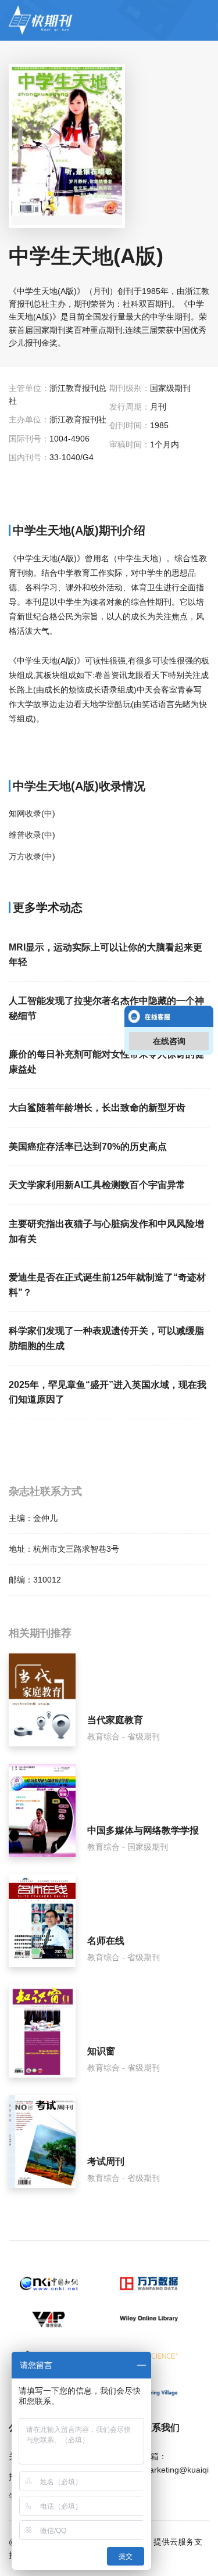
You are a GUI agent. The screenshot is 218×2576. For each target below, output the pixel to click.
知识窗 (101, 2051)
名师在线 (106, 1941)
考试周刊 (106, 2161)
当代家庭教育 (115, 1720)
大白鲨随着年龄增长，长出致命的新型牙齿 (97, 1108)
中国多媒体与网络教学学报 (143, 1830)
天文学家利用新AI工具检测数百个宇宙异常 (97, 1185)
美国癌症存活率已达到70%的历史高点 (88, 1147)
